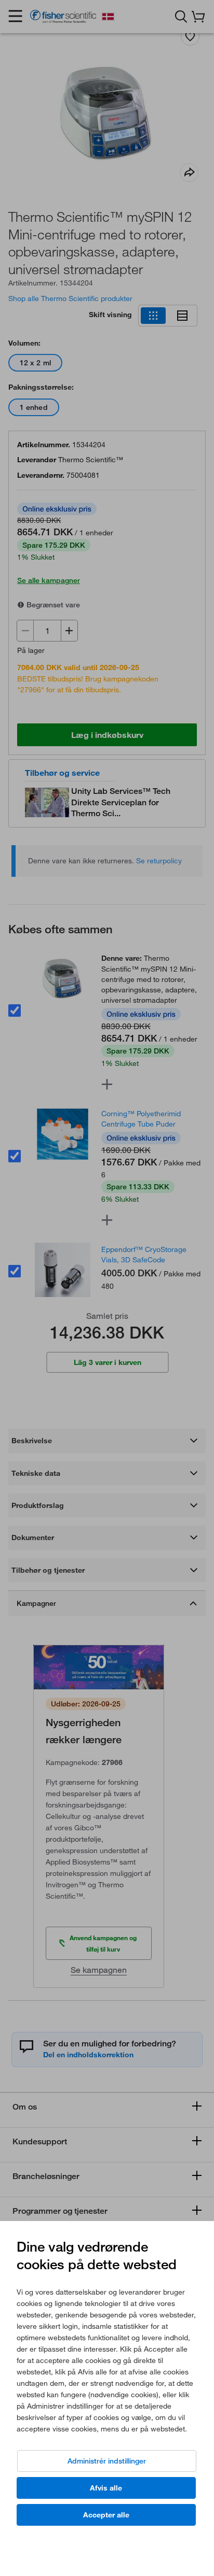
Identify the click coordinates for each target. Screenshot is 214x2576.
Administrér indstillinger (107, 2461)
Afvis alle (106, 2488)
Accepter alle (106, 2515)
